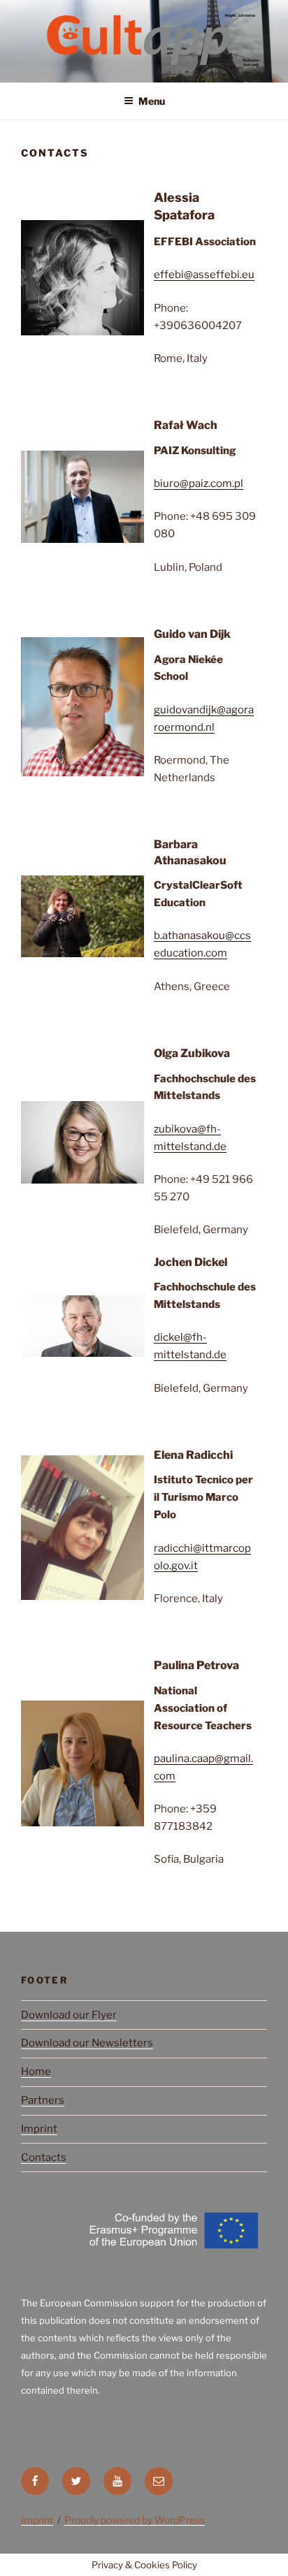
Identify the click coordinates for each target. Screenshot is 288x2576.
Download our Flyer (69, 2015)
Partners (43, 2100)
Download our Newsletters (87, 2043)
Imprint (39, 2129)
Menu (152, 101)
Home (36, 2072)
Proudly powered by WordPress (135, 2520)
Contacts (44, 2157)
